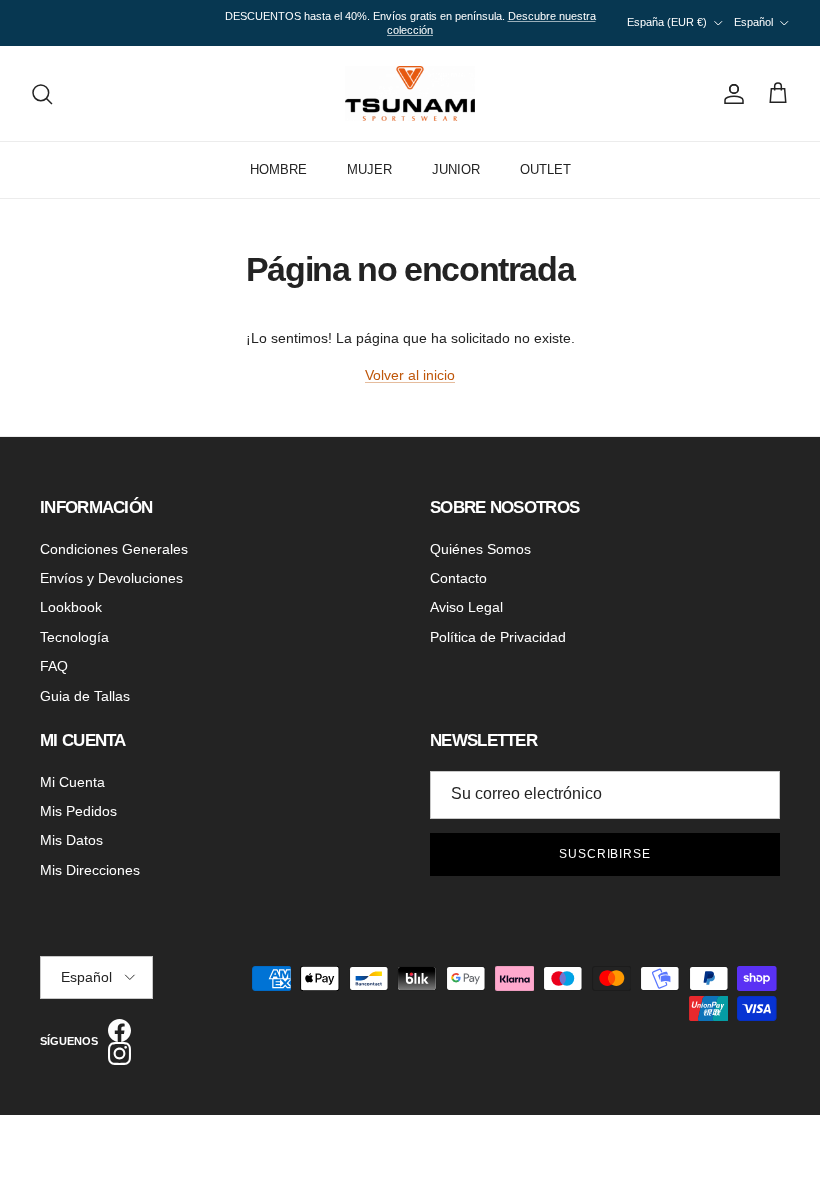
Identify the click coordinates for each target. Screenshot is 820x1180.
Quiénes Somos (480, 549)
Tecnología (74, 637)
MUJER (369, 169)
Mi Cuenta (72, 782)
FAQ (54, 666)
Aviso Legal (466, 607)
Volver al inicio (410, 375)
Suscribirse (605, 854)
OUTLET (545, 169)
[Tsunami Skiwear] (410, 93)
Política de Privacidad (498, 637)
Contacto (458, 578)
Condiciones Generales (114, 549)
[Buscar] (42, 94)
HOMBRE (278, 169)
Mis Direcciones (90, 870)
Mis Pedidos (78, 811)
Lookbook (71, 607)
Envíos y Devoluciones (111, 578)
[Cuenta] (730, 94)
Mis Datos (71, 840)
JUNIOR (456, 169)
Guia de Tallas (85, 696)
